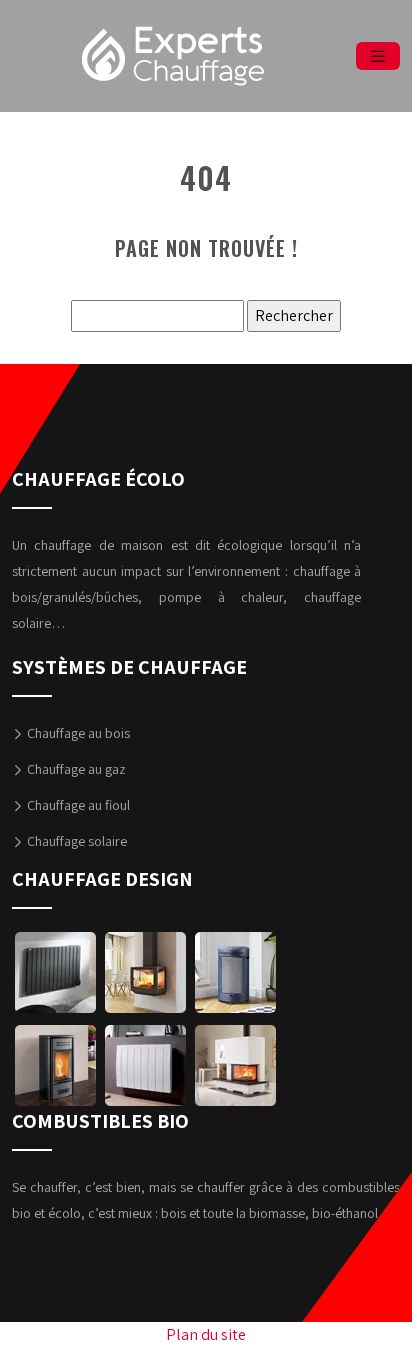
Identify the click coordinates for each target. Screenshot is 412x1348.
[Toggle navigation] (378, 56)
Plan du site (206, 1334)
